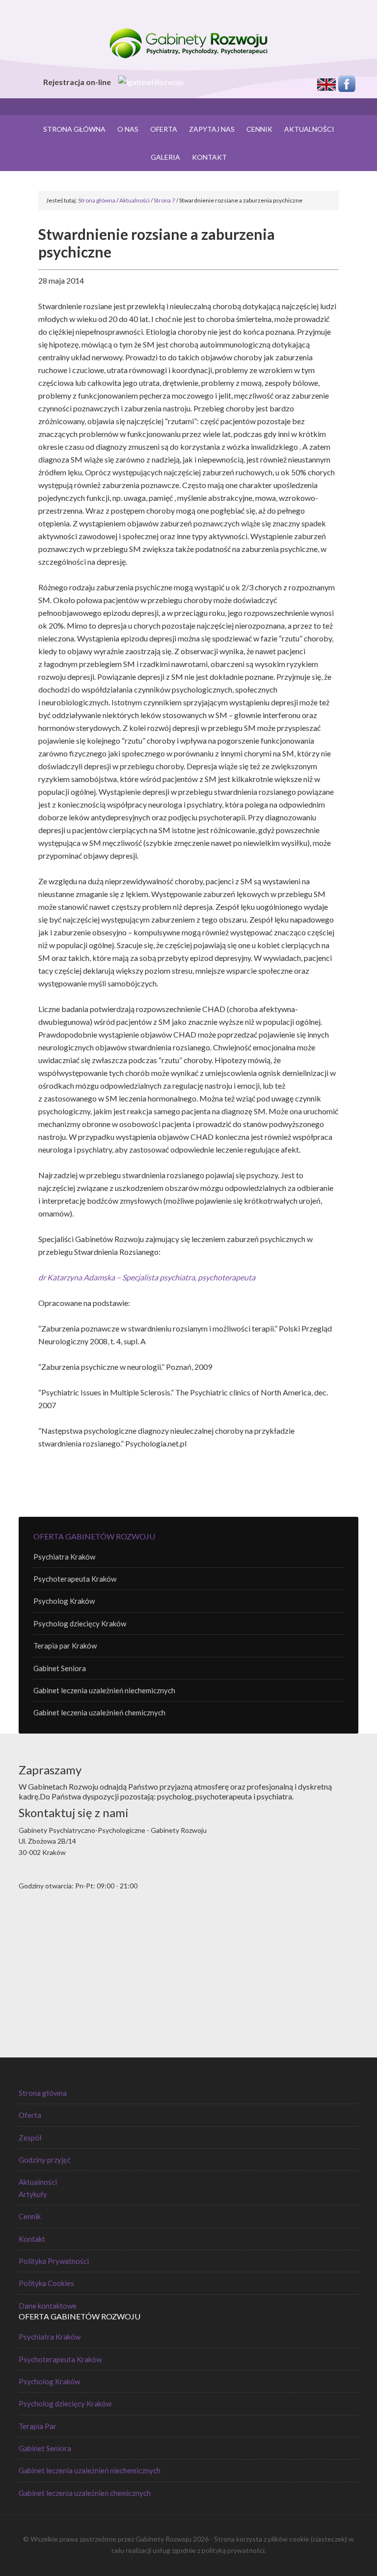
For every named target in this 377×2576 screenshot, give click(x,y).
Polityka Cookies (46, 2283)
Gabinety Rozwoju (188, 44)
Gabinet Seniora (60, 1668)
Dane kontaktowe (48, 2306)
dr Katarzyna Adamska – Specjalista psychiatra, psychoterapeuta (147, 1277)
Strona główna (43, 2093)
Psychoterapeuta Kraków (75, 1579)
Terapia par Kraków (65, 1646)
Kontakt (32, 2239)
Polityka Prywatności (54, 2261)
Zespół (30, 2138)
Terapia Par (38, 2426)
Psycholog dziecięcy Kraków (80, 1623)
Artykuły (33, 2194)
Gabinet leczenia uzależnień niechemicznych (104, 1690)
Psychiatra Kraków (64, 1557)
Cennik (30, 2216)
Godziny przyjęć (45, 2160)
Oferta (30, 2115)
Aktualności (38, 2182)
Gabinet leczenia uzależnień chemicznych (99, 1712)
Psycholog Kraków (64, 1601)
